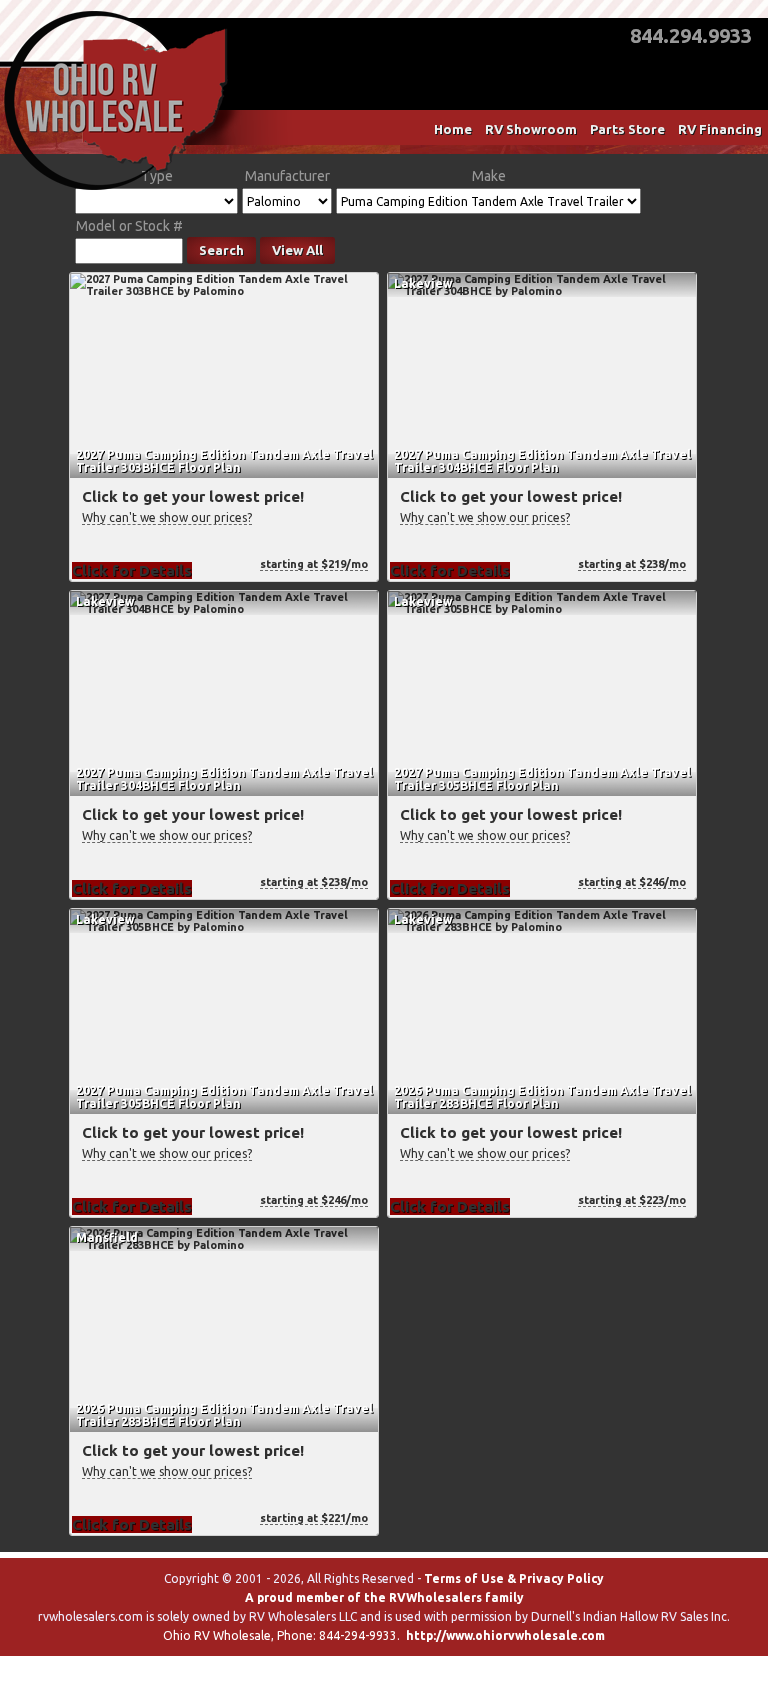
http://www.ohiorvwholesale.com (505, 1635)
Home (453, 129)
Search (221, 250)
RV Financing (720, 129)
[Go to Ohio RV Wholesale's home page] (115, 190)
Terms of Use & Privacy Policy (514, 1578)
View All (297, 250)
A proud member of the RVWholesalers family (384, 1597)
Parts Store (627, 129)
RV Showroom (531, 129)
